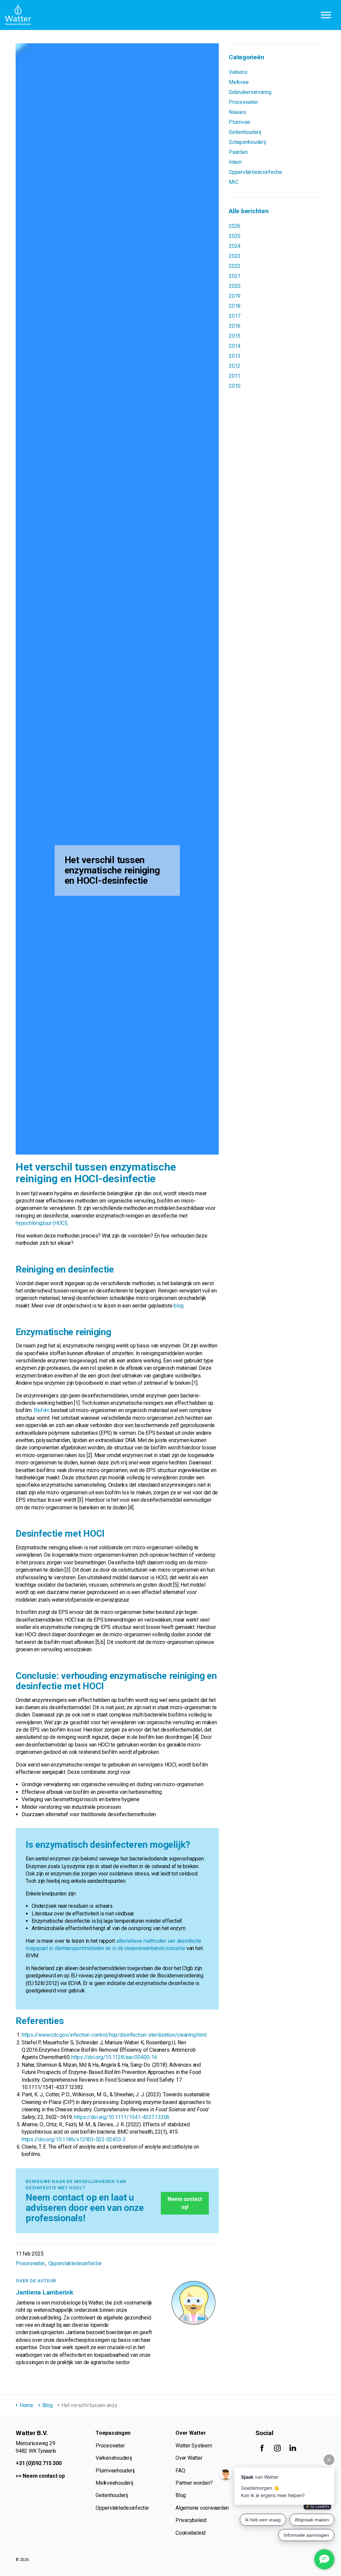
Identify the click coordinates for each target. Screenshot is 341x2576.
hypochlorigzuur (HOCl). (42, 1223)
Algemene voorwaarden (202, 2508)
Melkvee (239, 82)
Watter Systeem (194, 2446)
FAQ (180, 2471)
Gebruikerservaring (250, 92)
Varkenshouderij (114, 2458)
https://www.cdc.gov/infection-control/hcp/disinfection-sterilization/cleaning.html (114, 2035)
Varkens (238, 72)
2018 (235, 306)
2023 (235, 256)
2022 (235, 266)
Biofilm (42, 1410)
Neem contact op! (185, 2203)
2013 (235, 356)
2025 (235, 236)
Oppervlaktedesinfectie (75, 2263)
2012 (235, 366)
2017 (235, 316)
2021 (235, 276)
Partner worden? (194, 2483)
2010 (235, 386)
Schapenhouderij (247, 142)
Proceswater (30, 2263)
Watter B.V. (18, 15)
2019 (235, 296)
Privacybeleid (191, 2520)
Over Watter (189, 2458)
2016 (235, 326)
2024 (235, 246)
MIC (233, 182)
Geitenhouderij (245, 132)
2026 (235, 226)
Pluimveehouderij (115, 2471)
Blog (181, 2495)
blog (178, 1306)
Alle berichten (249, 211)
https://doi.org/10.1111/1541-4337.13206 (122, 2117)
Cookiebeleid (190, 2533)
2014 (235, 346)
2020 (235, 286)
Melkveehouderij (114, 2483)
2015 (235, 336)
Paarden (238, 152)
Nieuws (237, 112)
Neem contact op (44, 2476)
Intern (235, 162)
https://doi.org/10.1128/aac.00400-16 (114, 2057)
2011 (235, 376)
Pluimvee (239, 122)
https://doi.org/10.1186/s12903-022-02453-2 (74, 2139)
